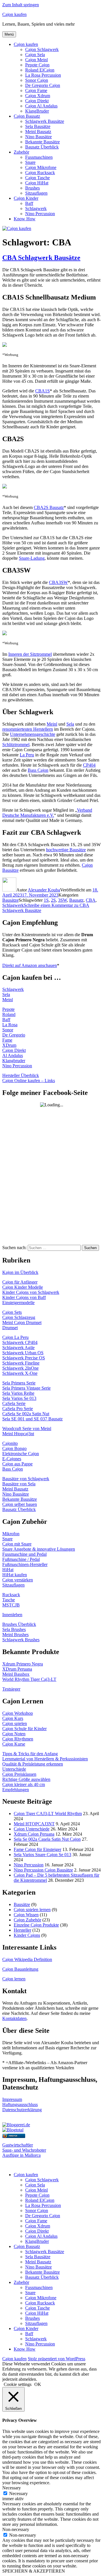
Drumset (10, 1328)
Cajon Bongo (14, 1448)
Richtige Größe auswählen (26, 1779)
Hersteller (22, 1930)
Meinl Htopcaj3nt (18, 1434)
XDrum (9, 1045)
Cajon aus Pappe (17, 1464)
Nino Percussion (40, 214)
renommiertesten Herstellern (28, 729)
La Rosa (10, 1025)
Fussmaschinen (39, 157)
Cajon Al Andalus (41, 106)
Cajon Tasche (37, 178)
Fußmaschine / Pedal (21, 1559)
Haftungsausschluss (20, 2104)
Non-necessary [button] (16, 2529)
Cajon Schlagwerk (42, 49)
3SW (63, 900)
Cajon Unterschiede (32, 1829)
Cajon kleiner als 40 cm (24, 1784)
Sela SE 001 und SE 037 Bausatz (32, 1419)
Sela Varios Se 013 (19, 1398)
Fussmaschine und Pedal (24, 1554)
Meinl (52, 724)
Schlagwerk (36, 208)
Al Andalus (13, 1055)
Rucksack (11, 1595)
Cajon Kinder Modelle (23, 1287)
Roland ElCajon (40, 70)
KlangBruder (37, 111)
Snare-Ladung (32, 558)
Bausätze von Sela (19, 1484)
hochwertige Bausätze (66, 850)
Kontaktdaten (14, 2018)
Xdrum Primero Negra (23, 1664)
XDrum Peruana (17, 1669)
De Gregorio (14, 1035)
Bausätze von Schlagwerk (26, 1479)
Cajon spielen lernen (32, 1910)
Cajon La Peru (15, 1337)
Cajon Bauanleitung (20, 1969)
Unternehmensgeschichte (33, 734)
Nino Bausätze (38, 137)
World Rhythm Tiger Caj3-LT (29, 1679)
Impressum (12, 2099)
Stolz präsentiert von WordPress (57, 2359)
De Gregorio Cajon (43, 85)
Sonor (8, 1030)
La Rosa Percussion (43, 75)
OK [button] (38, 2384)
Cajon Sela (35, 55)
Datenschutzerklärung (22, 2110)
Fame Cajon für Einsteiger (37, 1849)
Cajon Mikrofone (41, 167)
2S (53, 900)
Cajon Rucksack (40, 173)
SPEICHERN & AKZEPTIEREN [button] (34, 2571)
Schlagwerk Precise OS (24, 1358)
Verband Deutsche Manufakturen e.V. (47, 813)
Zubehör (21, 152)
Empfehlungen (16, 1790)
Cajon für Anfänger (20, 1282)
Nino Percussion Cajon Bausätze (43, 1870)
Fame (7, 1040)
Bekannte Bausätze (42, 142)
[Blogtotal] (13, 2130)
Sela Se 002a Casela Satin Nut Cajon (47, 1839)
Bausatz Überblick (42, 147)
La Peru (27, 755)
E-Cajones (12, 1459)
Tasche (9, 1600)
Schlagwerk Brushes (21, 1640)
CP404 (89, 765)
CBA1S (42, 391)
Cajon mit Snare (17, 1544)
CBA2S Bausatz (49, 507)
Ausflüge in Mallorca (21, 2155)
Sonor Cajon (37, 80)
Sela (70, 724)
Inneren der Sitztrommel (30, 654)
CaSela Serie (14, 1403)
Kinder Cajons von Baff (24, 1297)
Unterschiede (14, 1769)
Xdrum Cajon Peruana (34, 1834)
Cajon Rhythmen (18, 1739)
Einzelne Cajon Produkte (36, 1925)
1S (46, 900)
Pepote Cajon (37, 65)
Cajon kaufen (14, 14)
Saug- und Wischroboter (24, 2150)
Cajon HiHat (37, 183)
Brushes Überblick (19, 1624)
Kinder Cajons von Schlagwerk (31, 1292)
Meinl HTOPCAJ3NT (34, 1824)
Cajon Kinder (26, 198)
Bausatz (76, 900)
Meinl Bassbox (16, 1674)
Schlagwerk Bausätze (45, 121)
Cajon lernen (14, 1979)
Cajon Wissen (26, 1915)
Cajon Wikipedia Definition (27, 1959)
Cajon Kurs (13, 1718)
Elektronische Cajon (21, 1454)
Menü (9, 34)
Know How (25, 219)
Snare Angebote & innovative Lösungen (39, 1549)
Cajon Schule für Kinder (24, 1729)
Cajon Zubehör (27, 1920)
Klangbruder (14, 1061)
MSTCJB (11, 1605)
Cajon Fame (36, 90)
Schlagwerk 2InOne (20, 1368)
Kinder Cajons (27, 1935)
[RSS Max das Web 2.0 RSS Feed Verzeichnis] (14, 2120)
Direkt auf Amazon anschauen (30, 965)
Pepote (8, 1009)
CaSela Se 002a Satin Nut (26, 1414)
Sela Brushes (14, 1629)
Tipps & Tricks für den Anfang (30, 1754)
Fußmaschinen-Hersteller (25, 1564)
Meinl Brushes (15, 1635)
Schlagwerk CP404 (20, 1342)
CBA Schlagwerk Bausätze (41, 258)
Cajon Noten (14, 1734)
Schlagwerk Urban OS (23, 1353)
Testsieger (11, 1689)
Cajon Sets (12, 1312)
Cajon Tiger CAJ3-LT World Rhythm (48, 1814)
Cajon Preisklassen (19, 1774)
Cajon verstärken (18, 1580)
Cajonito (10, 1443)
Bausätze (10, 900)
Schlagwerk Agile (18, 1348)
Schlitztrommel (16, 745)
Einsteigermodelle (18, 1303)
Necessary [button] (12, 2488)
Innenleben (12, 1615)
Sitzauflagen (36, 193)
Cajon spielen (15, 1723)
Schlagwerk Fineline (21, 1363)
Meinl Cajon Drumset (22, 1322)
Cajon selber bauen (20, 1504)
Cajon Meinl (36, 60)
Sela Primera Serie (19, 1383)
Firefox (13, 2136)
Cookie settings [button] (18, 2384)
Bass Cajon (38, 770)
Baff (29, 203)
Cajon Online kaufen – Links (29, 1081)
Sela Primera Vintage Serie (26, 1388)
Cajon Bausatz (27, 116)
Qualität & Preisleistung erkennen (33, 1764)
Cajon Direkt (37, 101)
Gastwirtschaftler (18, 2145)
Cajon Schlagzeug (19, 1317)
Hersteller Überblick (21, 1075)
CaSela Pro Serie (18, 1409)
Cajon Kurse (14, 1744)
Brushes (32, 188)
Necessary (18, 2493)
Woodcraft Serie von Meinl (27, 1428)
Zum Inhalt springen (21, 5)
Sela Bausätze (38, 126)
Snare (30, 162)
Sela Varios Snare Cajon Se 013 (42, 1855)
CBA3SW (58, 582)
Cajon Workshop (18, 1713)
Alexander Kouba (44, 890)
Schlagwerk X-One (20, 1373)
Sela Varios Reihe (18, 1393)
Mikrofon (11, 1534)
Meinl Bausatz (38, 132)
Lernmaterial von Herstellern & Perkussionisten (45, 1759)
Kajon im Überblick (20, 1272)
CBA (91, 900)
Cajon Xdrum (38, 96)
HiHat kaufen (15, 1575)
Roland (9, 1014)
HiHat (8, 1570)
